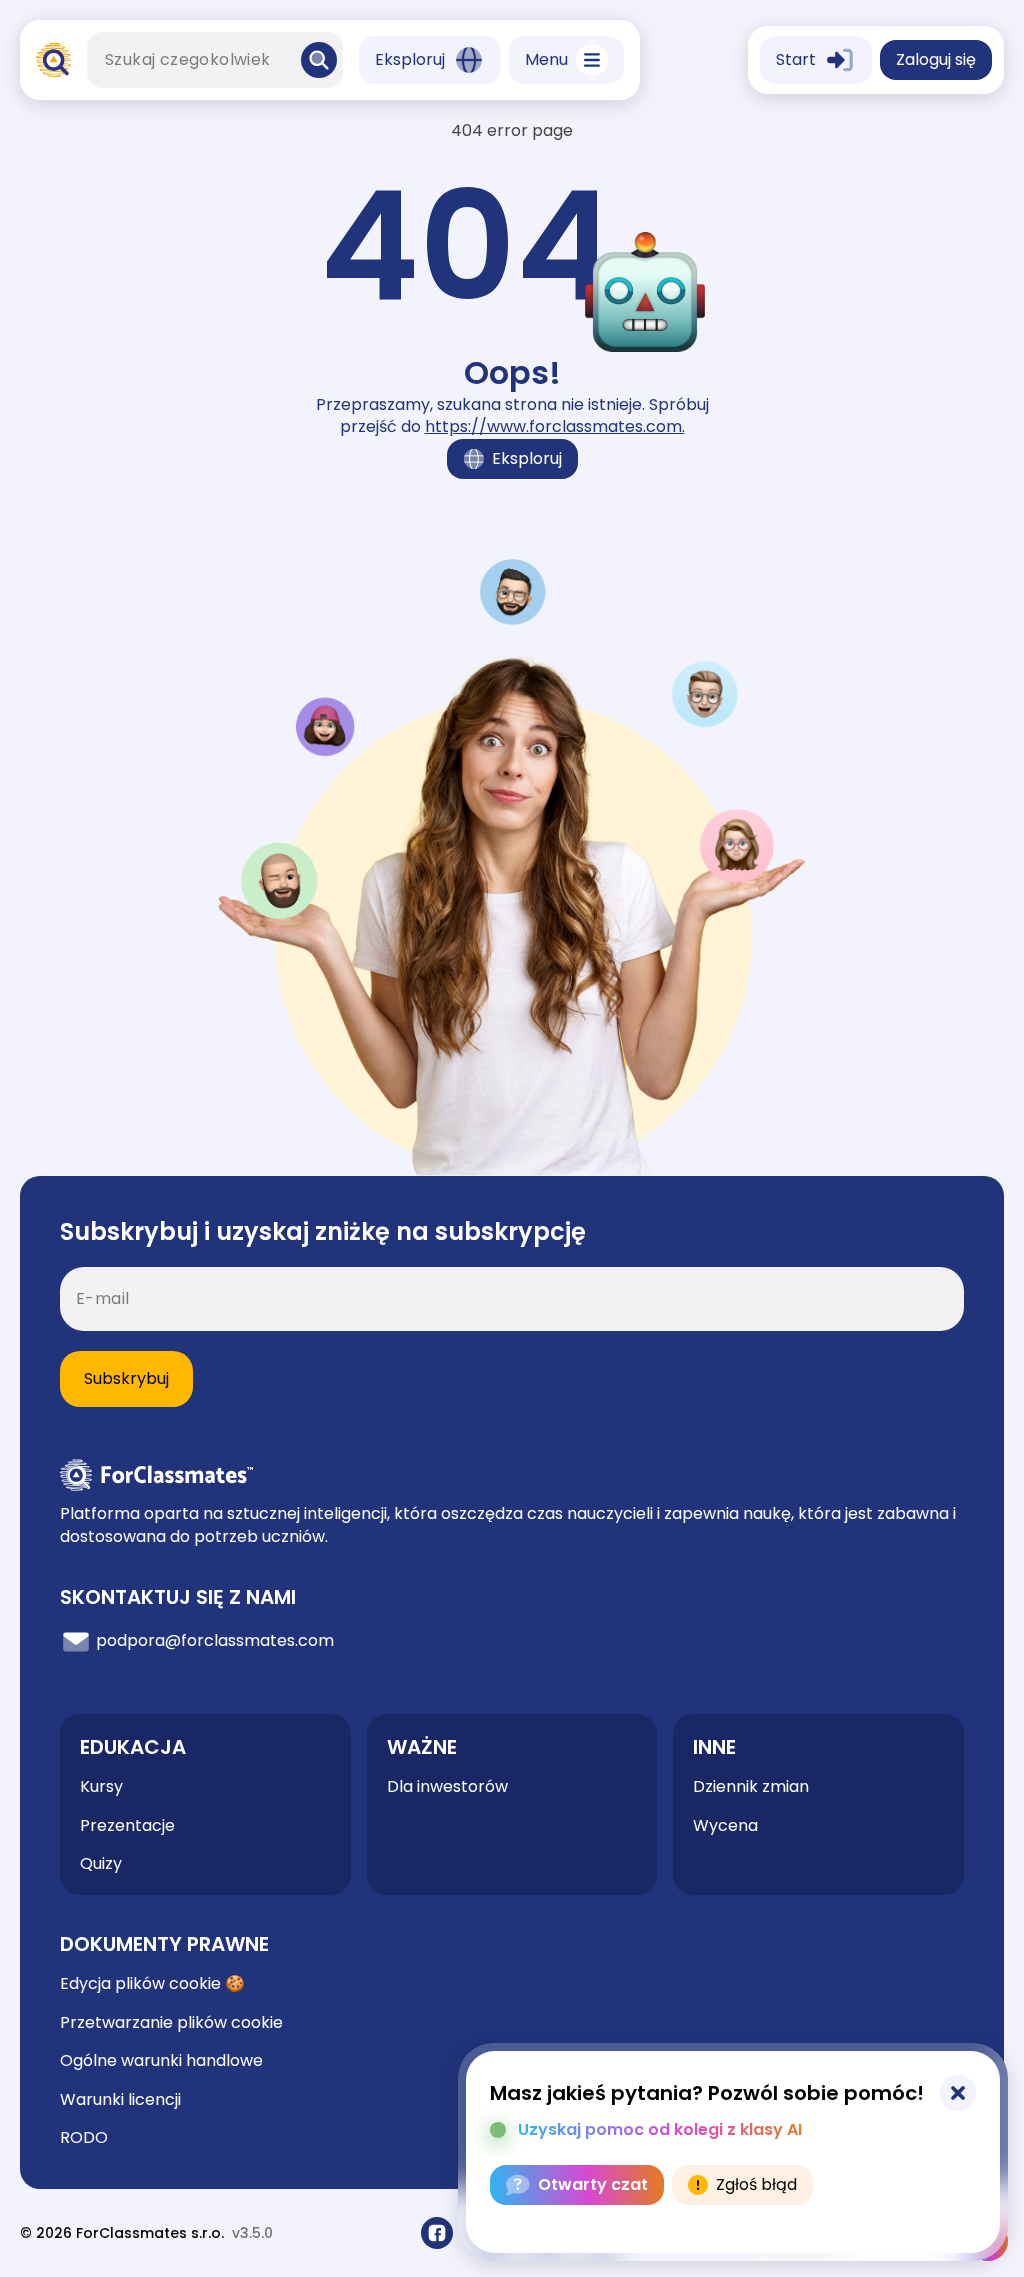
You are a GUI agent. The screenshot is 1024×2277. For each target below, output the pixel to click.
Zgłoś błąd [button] (756, 2184)
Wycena (725, 1825)
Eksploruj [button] (527, 458)
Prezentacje (127, 1825)
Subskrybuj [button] (126, 1378)
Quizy (101, 1863)
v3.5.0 (252, 2233)
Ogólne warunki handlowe (161, 2060)
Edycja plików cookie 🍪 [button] (152, 1984)
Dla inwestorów (447, 1786)
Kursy (101, 1786)
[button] (319, 60)
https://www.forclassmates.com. (555, 426)
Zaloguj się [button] (936, 59)
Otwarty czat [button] (593, 2184)
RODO (84, 2137)
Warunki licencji (120, 2099)
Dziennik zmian (751, 1787)
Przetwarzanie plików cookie (171, 2022)
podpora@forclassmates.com (213, 1641)
